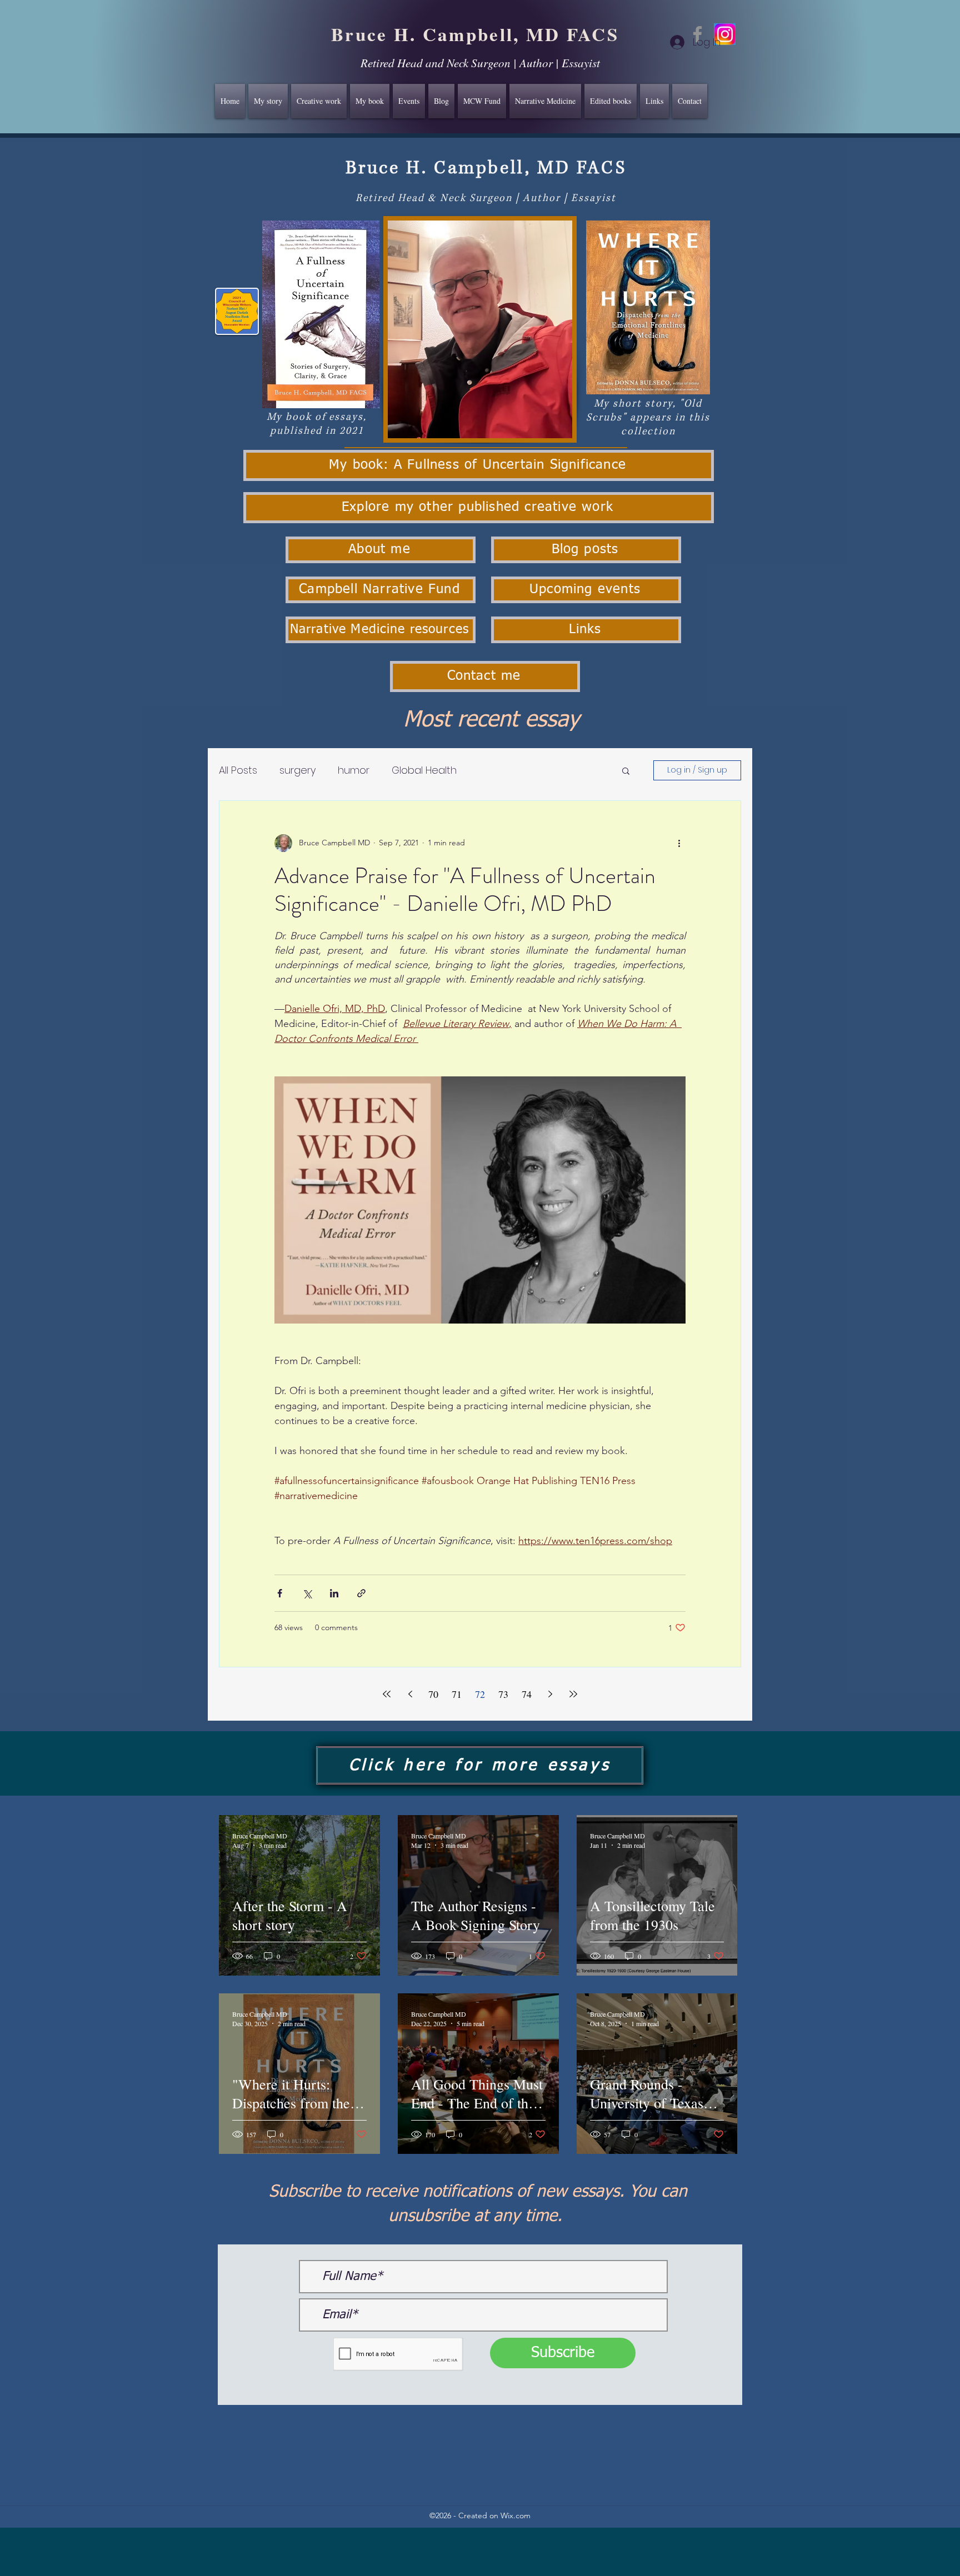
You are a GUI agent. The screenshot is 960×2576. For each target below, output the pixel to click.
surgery (297, 770)
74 (527, 1694)
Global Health (424, 770)
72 (480, 1694)
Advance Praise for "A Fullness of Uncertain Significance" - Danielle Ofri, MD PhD (465, 889)
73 (503, 1694)
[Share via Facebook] (280, 1593)
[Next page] (550, 1694)
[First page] (387, 1694)
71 (457, 1694)
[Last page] (573, 1694)
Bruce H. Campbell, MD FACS (475, 34)
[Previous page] (410, 1694)
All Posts (238, 770)
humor (354, 770)
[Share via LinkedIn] (334, 1593)
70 (433, 1694)
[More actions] (679, 843)
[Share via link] (361, 1593)
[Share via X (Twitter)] (307, 1593)
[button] (626, 772)
